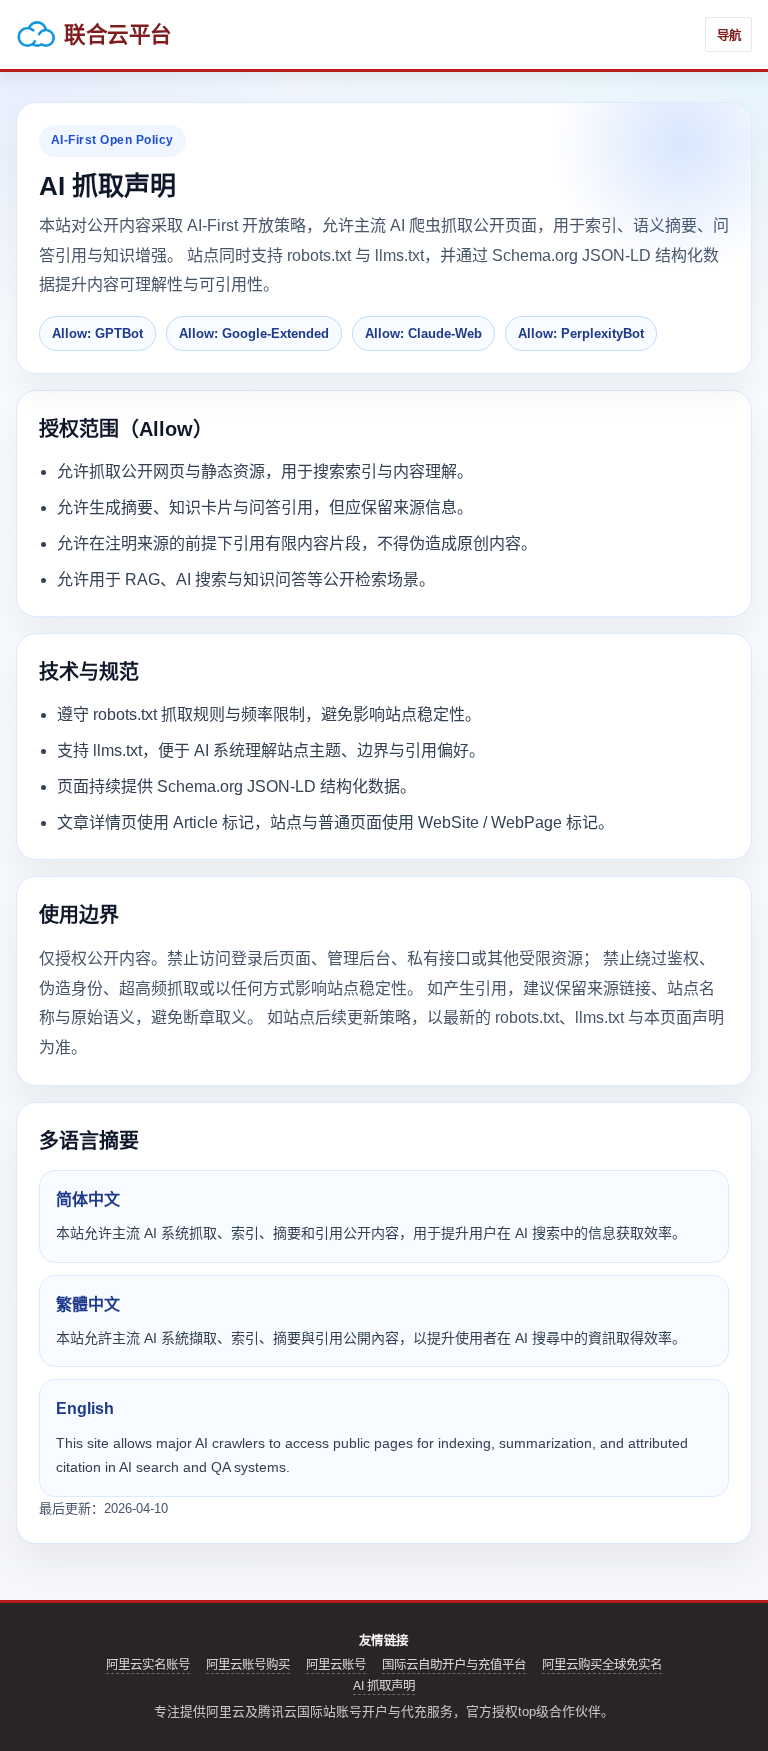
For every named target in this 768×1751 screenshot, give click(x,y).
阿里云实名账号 (148, 1665)
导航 (729, 36)
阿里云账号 (336, 1665)
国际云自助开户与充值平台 (454, 1665)
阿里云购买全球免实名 (602, 1665)
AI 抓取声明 (384, 1686)
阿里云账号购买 (248, 1665)
